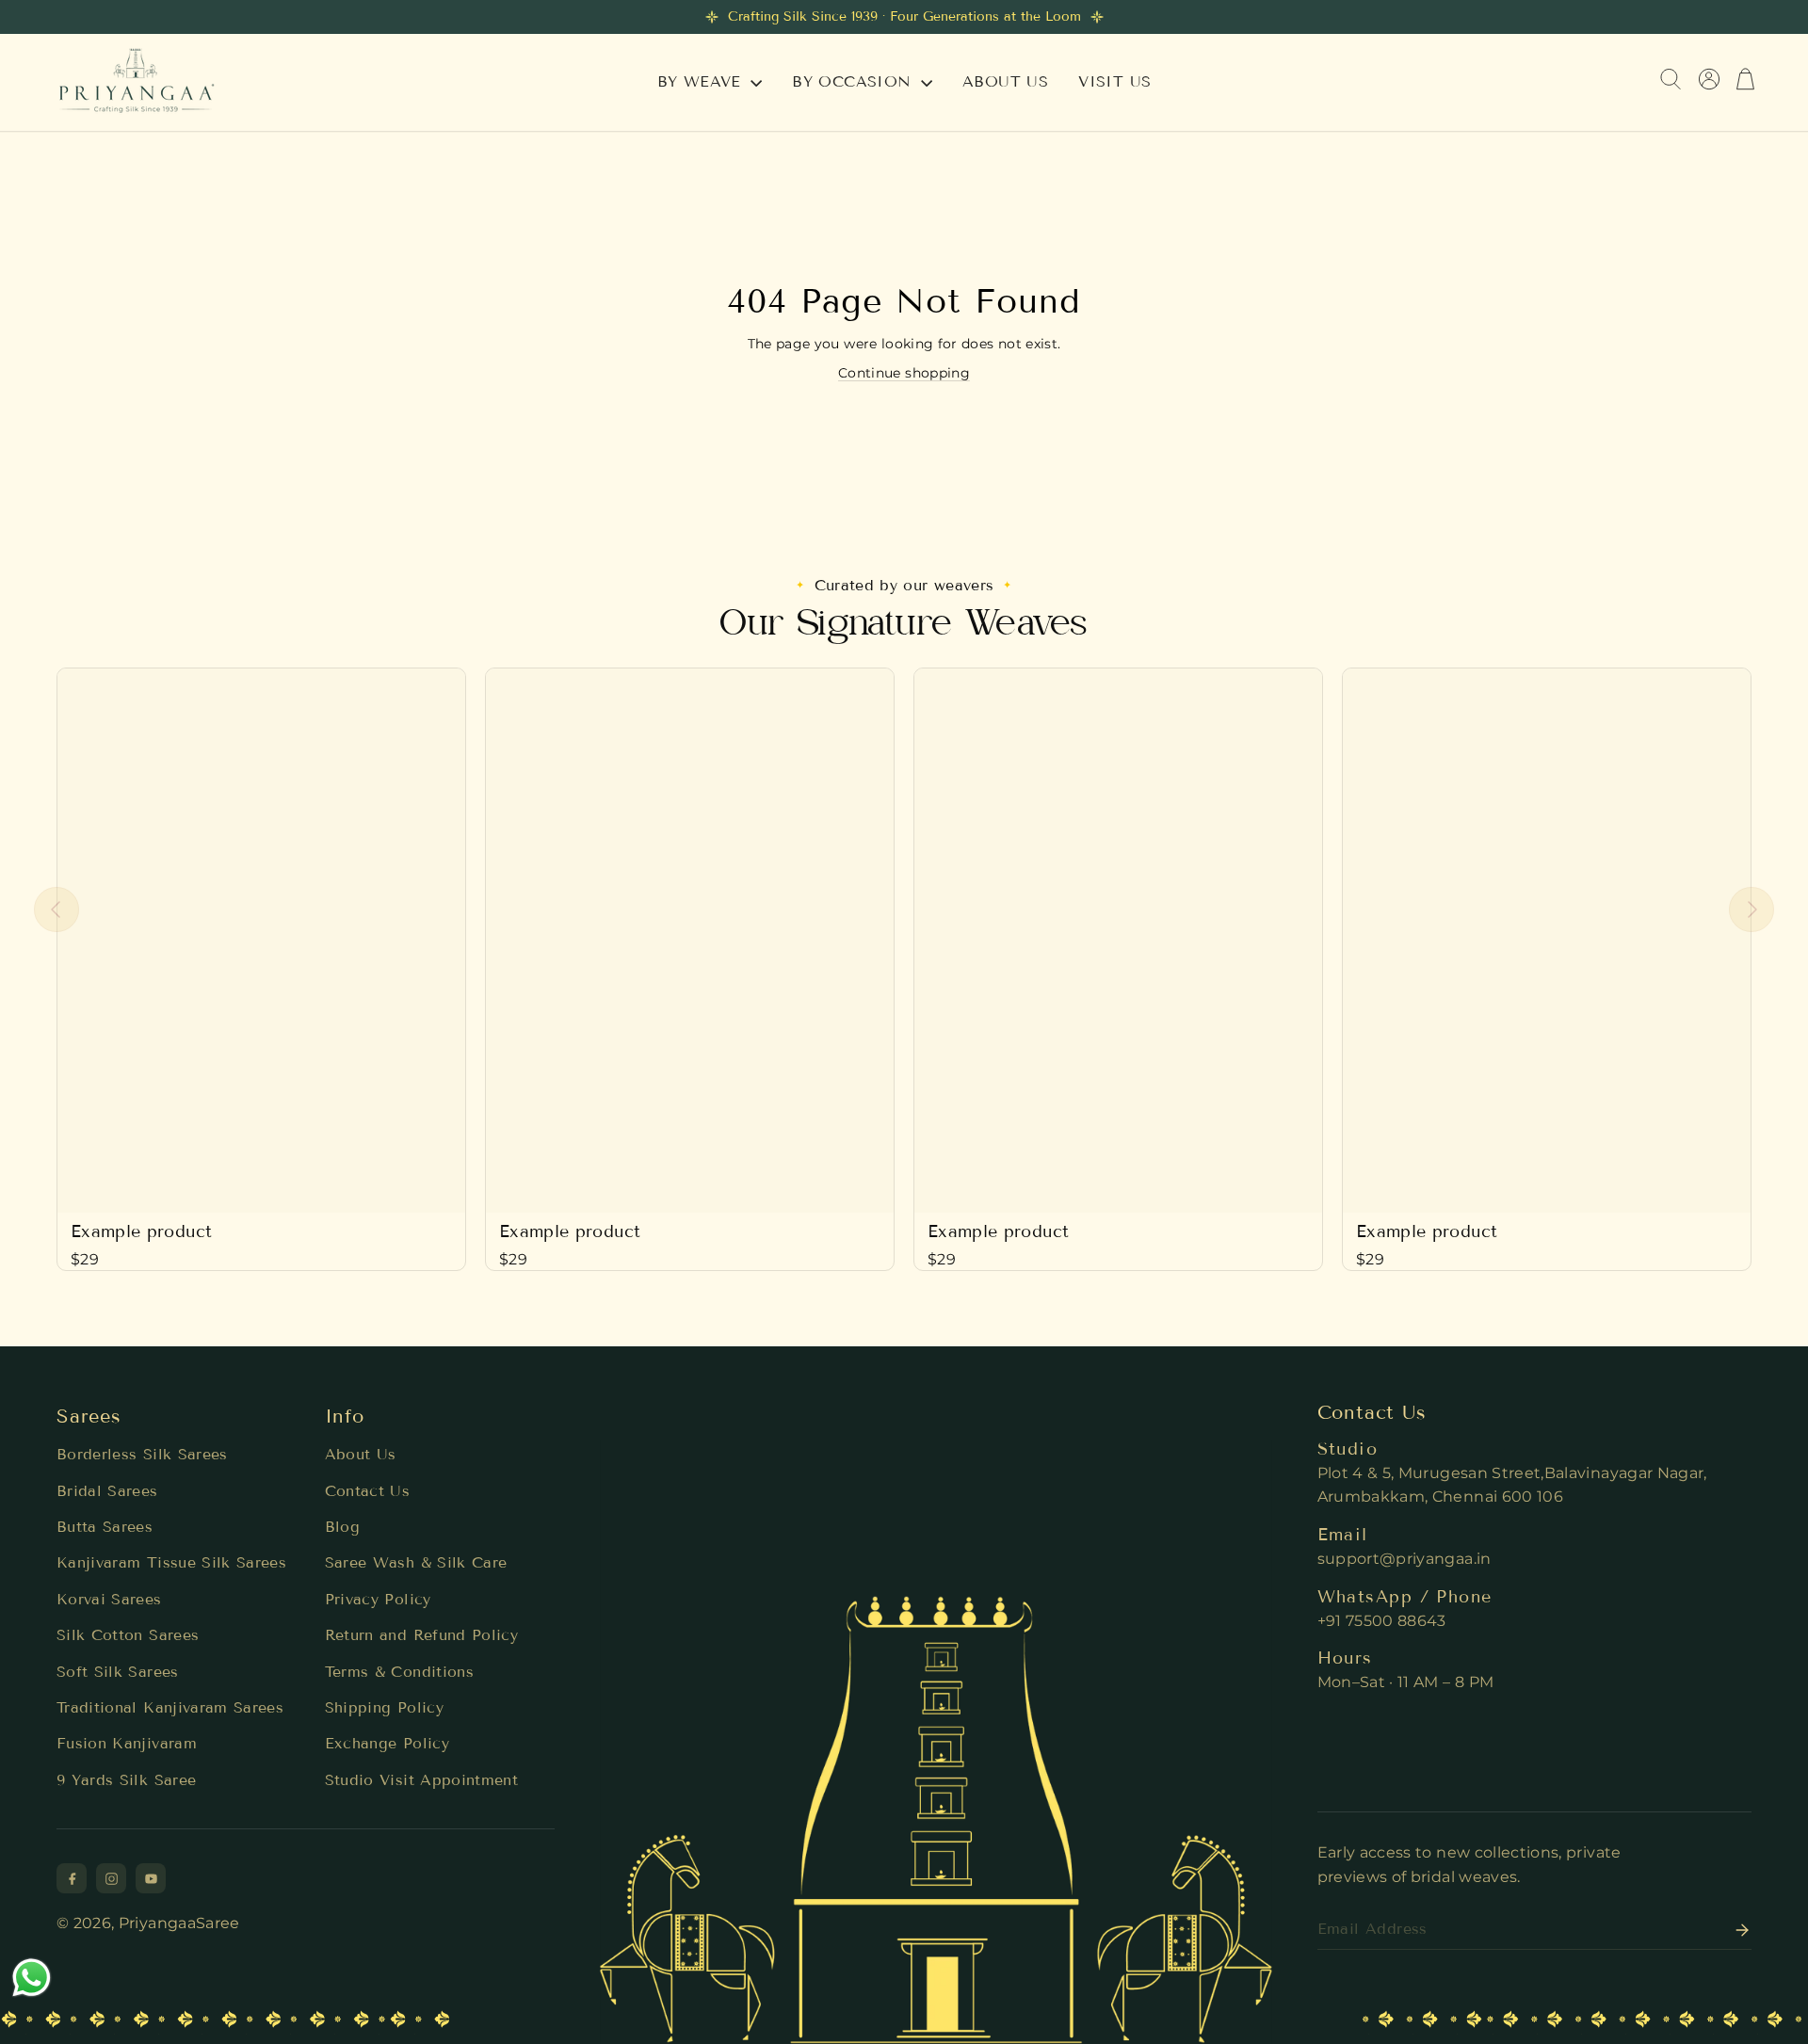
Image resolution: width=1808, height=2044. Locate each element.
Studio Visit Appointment (421, 1780)
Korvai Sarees (109, 1599)
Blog (342, 1527)
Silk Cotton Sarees (128, 1635)
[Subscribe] (1736, 1930)
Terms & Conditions (399, 1672)
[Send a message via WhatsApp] (32, 1978)
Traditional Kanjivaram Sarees (170, 1707)
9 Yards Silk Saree (126, 1780)
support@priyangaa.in (1404, 1559)
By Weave (702, 81)
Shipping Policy (384, 1707)
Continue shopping (904, 373)
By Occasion (855, 81)
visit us (1114, 81)
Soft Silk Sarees (118, 1672)
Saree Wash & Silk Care (416, 1562)
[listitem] (72, 1878)
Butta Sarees (105, 1527)
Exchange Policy (387, 1743)
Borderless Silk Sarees (142, 1454)
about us (1005, 81)
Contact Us (368, 1491)
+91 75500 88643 (1382, 1621)
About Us (361, 1454)
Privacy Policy (378, 1599)
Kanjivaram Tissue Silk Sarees (171, 1562)
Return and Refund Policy (421, 1635)
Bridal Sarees (107, 1491)
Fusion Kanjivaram (127, 1743)
